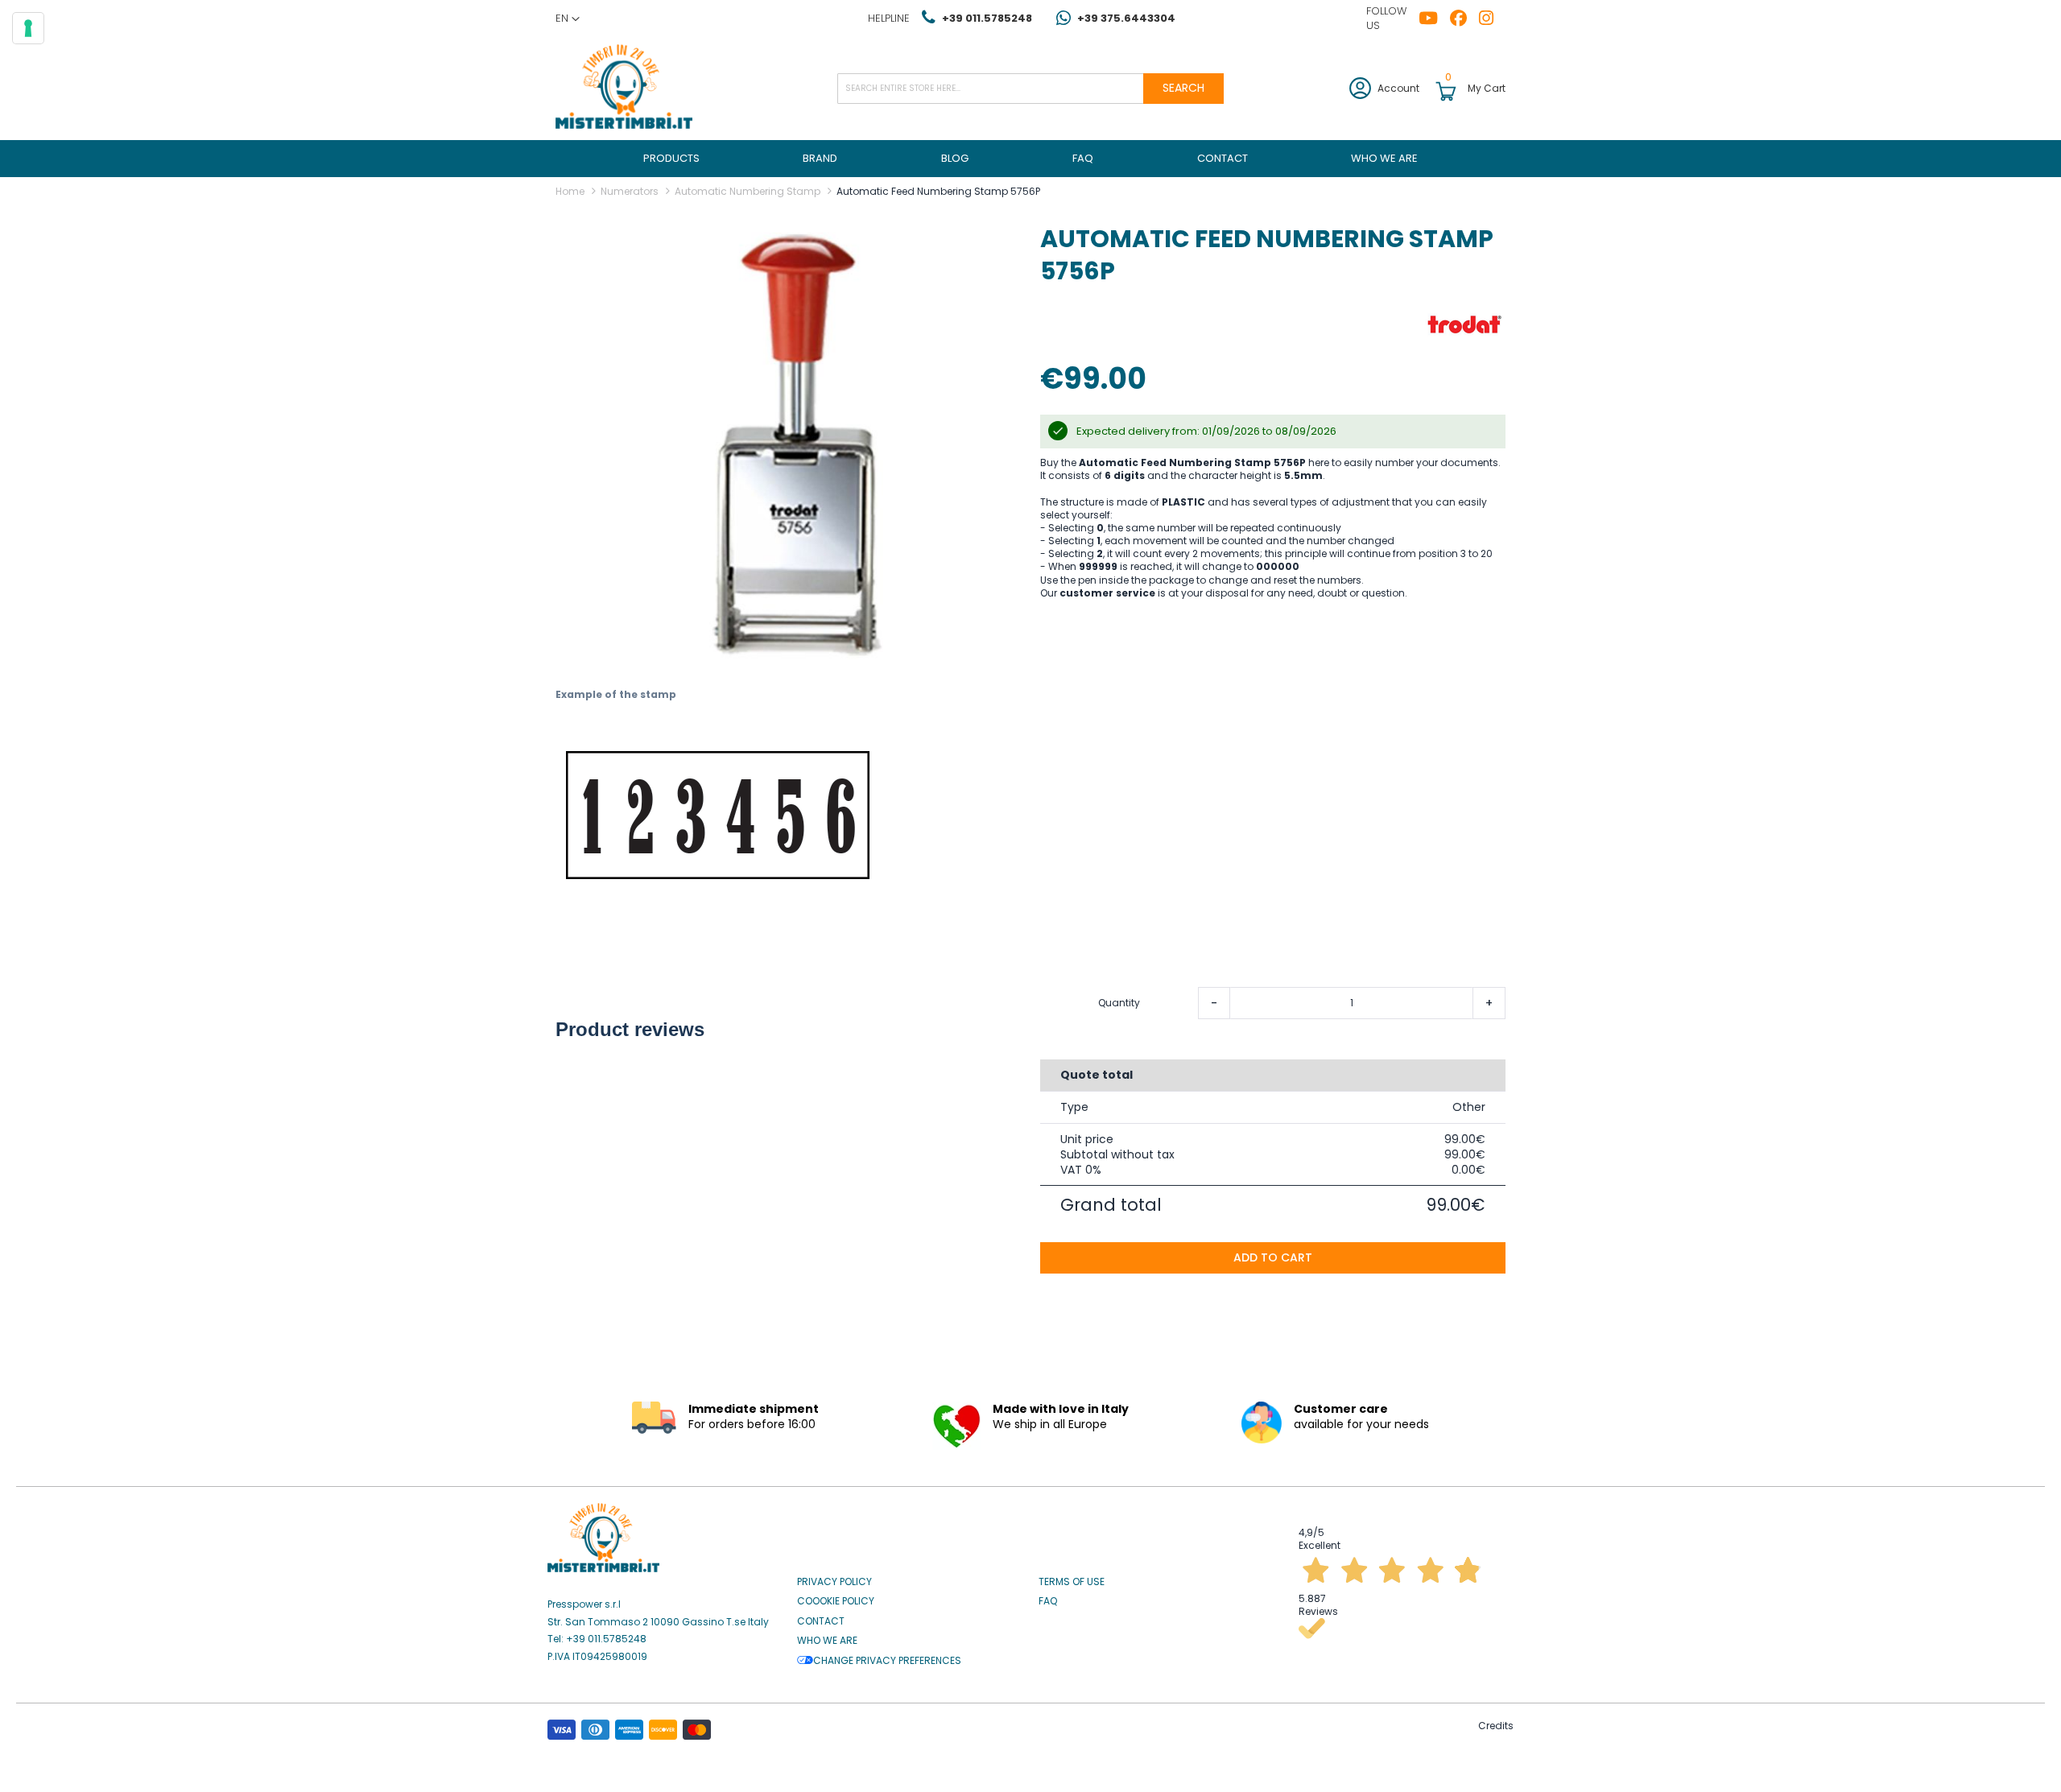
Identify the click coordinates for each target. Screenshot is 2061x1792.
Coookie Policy (836, 1601)
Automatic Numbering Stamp (748, 191)
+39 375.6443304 (1126, 18)
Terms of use (1072, 1582)
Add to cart (1273, 1257)
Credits (1496, 1726)
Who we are (827, 1641)
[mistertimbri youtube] (1434, 19)
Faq (1048, 1601)
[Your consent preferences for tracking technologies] (28, 28)
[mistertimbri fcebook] (1464, 19)
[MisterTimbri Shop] (624, 88)
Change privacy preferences (887, 1661)
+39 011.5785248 (987, 18)
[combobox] (1030, 89)
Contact (821, 1621)
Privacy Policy (834, 1582)
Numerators (630, 191)
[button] (568, 19)
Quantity (1119, 1003)
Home (570, 191)
